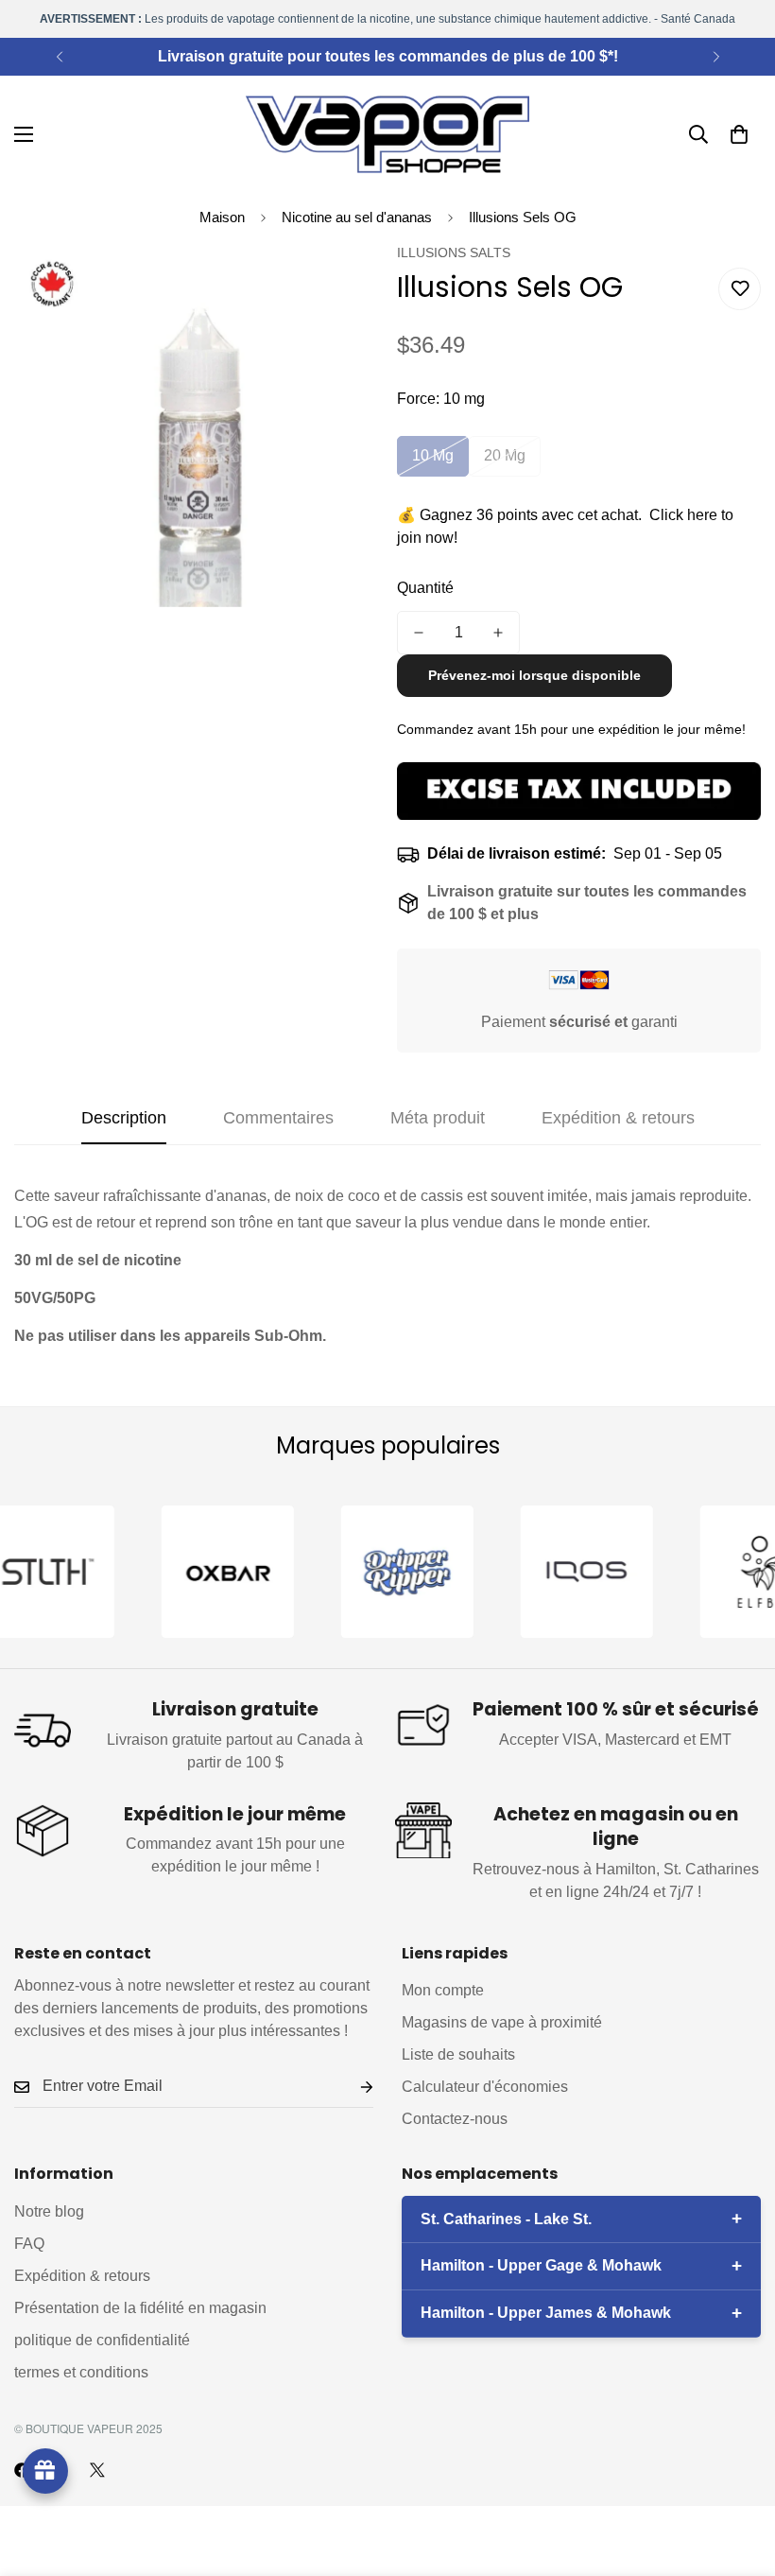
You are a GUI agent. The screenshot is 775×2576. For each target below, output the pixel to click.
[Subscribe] (352, 2087)
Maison (222, 217)
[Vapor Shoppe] (387, 134)
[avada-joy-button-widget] (45, 2471)
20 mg (505, 455)
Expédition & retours (82, 2276)
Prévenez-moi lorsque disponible (534, 675)
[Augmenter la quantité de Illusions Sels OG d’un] (498, 633)
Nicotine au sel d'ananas (357, 217)
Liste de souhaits (458, 2054)
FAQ (29, 2244)
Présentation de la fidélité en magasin (140, 2308)
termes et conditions (81, 2372)
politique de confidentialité (102, 2340)
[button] (739, 134)
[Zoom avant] (338, 283)
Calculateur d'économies (485, 2087)
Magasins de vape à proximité (502, 2022)
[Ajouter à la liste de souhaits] (740, 289)
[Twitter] (97, 2470)
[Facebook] (22, 2470)
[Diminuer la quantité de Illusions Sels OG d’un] (419, 633)
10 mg (433, 455)
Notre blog (49, 2211)
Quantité (425, 588)
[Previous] (59, 57)
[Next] (716, 57)
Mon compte (443, 1990)
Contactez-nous (455, 2119)
